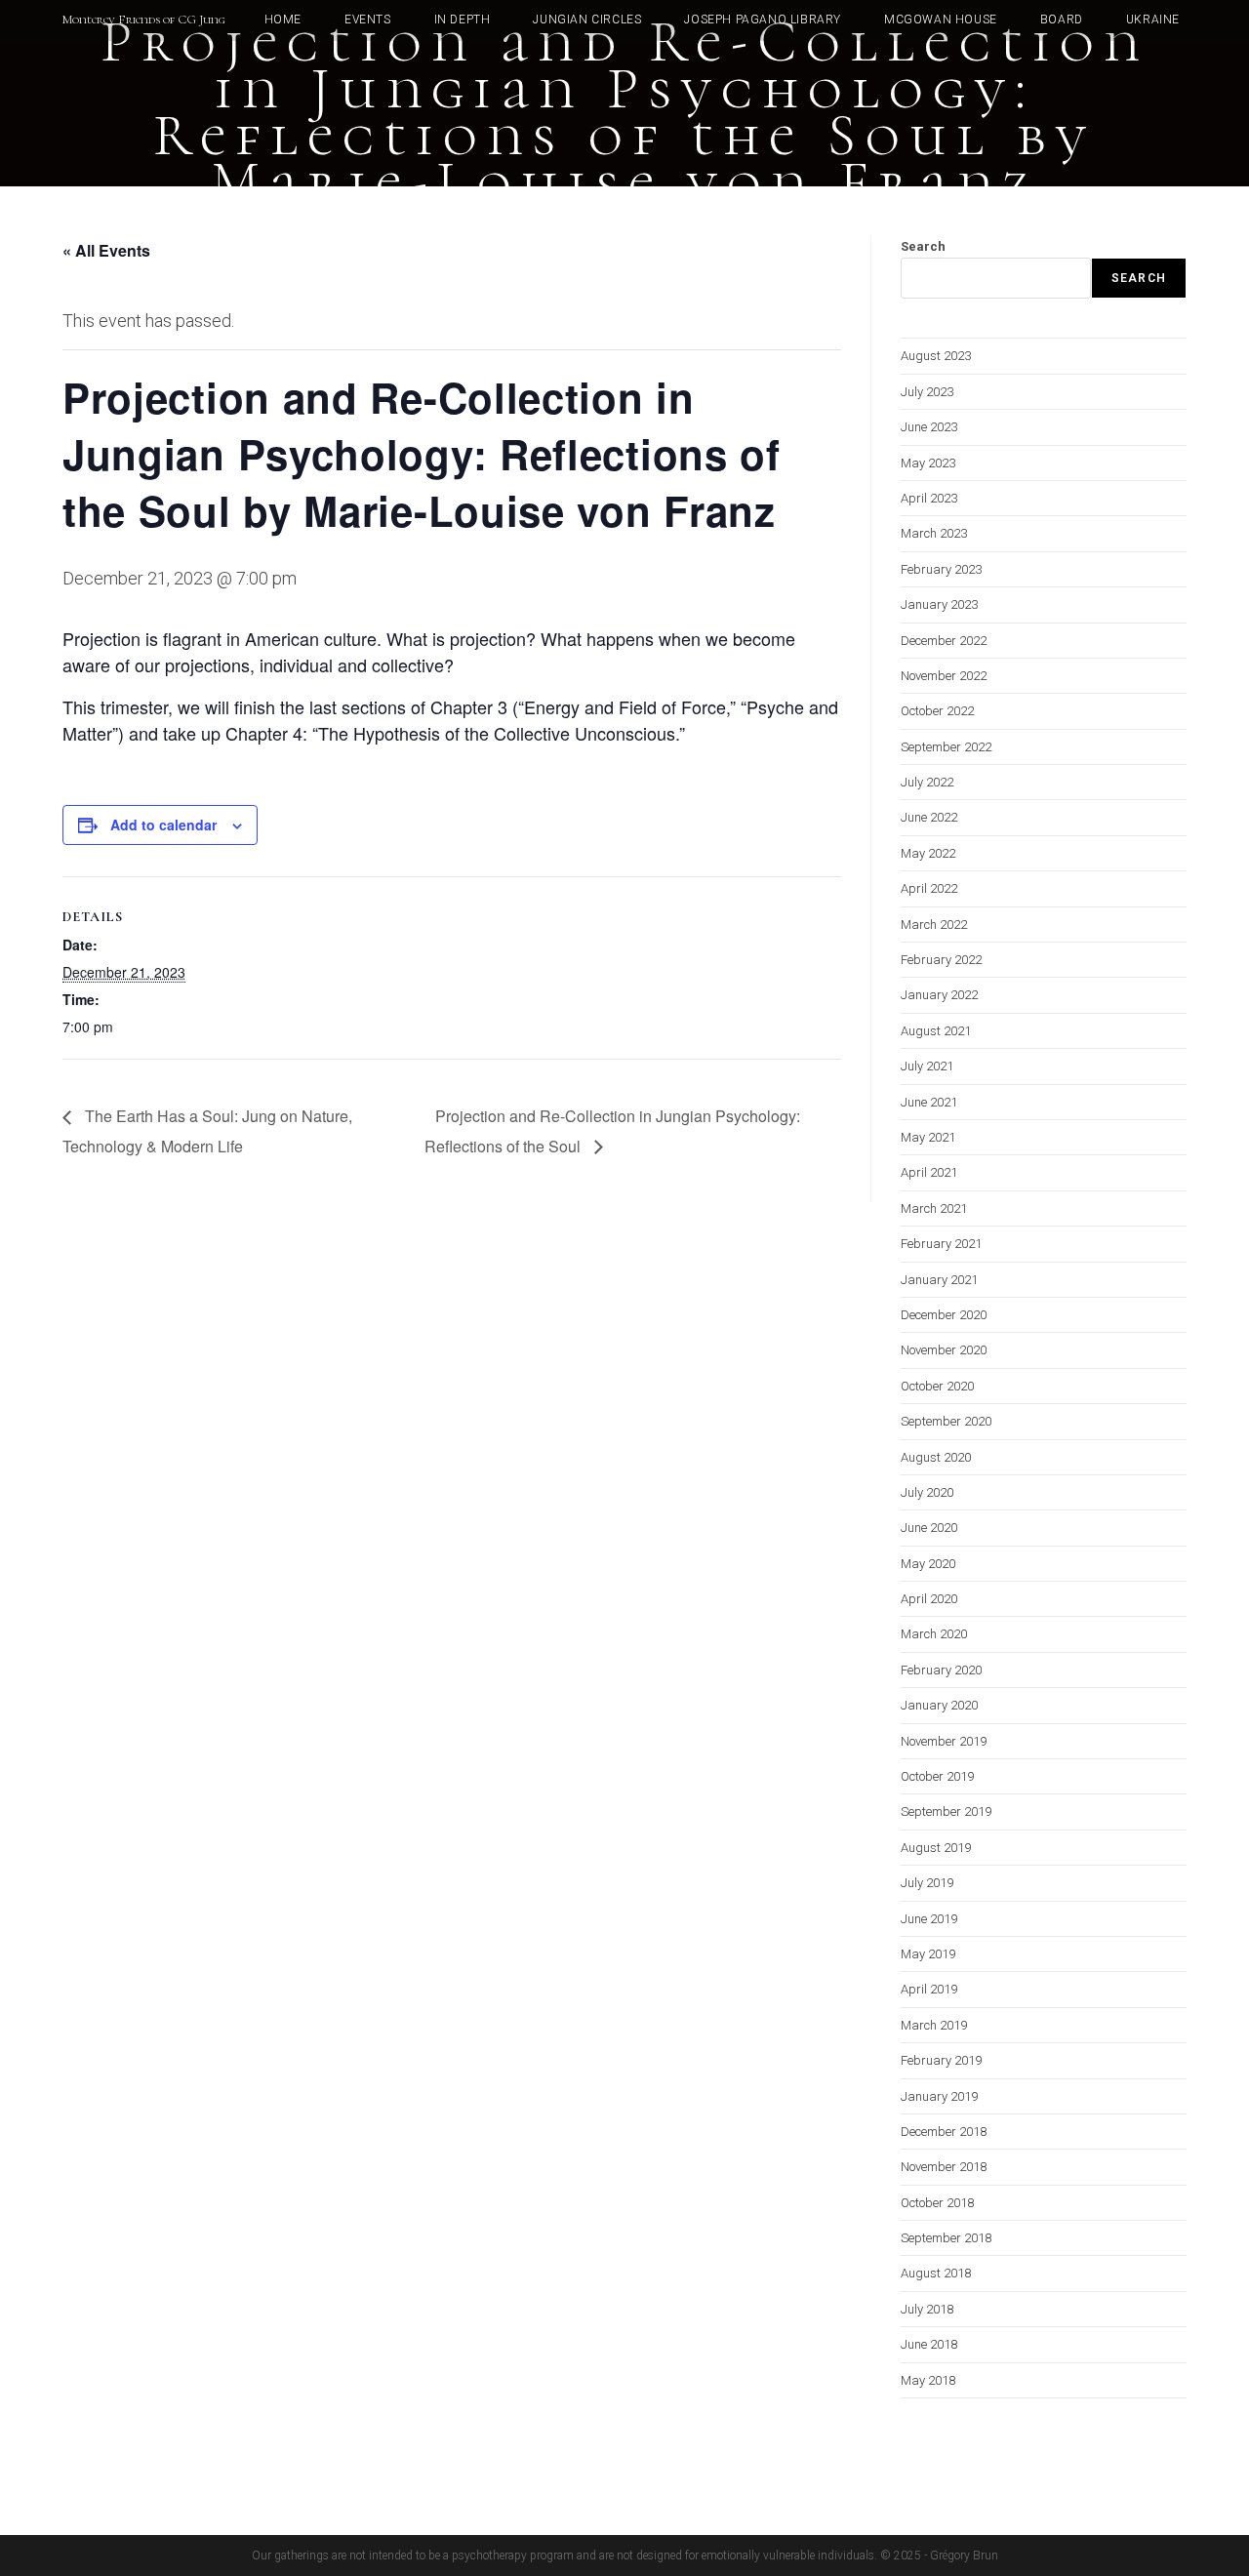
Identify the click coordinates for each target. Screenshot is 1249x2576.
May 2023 (928, 463)
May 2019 (928, 1954)
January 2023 (939, 604)
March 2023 (934, 533)
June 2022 (929, 817)
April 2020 (929, 1599)
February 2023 (941, 569)
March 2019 (934, 2025)
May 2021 (928, 1137)
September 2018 (946, 2238)
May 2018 (928, 2380)
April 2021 (929, 1172)
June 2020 (929, 1528)
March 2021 (934, 1208)
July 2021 (927, 1066)
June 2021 (929, 1102)
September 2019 (946, 1811)
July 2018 (927, 2309)
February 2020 (941, 1670)
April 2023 (929, 498)
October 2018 (937, 2203)
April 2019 (929, 1989)
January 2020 (939, 1705)
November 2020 (944, 1350)
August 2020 (936, 1457)
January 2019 (939, 2096)
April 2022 (929, 888)
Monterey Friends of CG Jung (144, 20)
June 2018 (929, 2344)
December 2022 (944, 641)
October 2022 (937, 711)
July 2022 (927, 782)
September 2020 (946, 1421)
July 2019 (927, 1883)
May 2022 (928, 853)
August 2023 (936, 356)
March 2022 (934, 925)
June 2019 (929, 1919)
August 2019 (936, 1848)
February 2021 (941, 1244)
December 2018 (944, 2132)
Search (923, 246)
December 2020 (944, 1315)
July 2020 (927, 1492)
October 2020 (937, 1386)
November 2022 (944, 676)
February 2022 (941, 960)
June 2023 (929, 427)
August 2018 (936, 2273)
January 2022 (939, 995)
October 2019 (937, 1776)
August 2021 (936, 1031)
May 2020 (928, 1564)
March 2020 (934, 1634)
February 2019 (941, 2060)
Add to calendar (163, 825)
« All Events (106, 250)
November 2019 (944, 1741)
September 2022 (946, 747)
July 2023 (927, 392)
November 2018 (944, 2167)
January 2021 (939, 1280)
